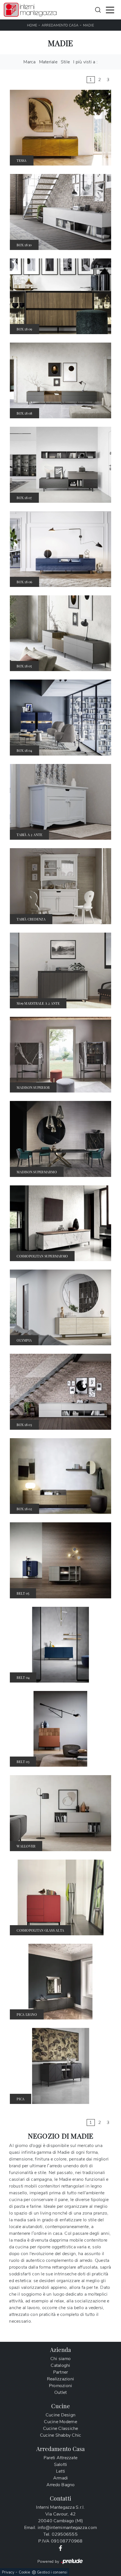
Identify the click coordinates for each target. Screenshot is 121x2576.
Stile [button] (65, 62)
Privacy (8, 2572)
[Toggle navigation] (110, 10)
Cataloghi (60, 2365)
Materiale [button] (48, 62)
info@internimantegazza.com (67, 2528)
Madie (88, 25)
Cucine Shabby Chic (61, 2435)
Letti (60, 2471)
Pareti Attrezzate (60, 2458)
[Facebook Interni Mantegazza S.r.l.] (60, 2548)
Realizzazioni (60, 2379)
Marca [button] (29, 62)
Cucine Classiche (61, 2428)
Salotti (61, 2465)
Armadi (61, 2478)
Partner (61, 2372)
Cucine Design (60, 2415)
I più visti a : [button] (85, 62)
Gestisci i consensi (52, 2572)
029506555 (65, 2534)
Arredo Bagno (61, 2485)
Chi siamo (60, 2359)
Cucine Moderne (60, 2422)
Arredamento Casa (60, 25)
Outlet (61, 2392)
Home (32, 25)
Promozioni (61, 2386)
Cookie (25, 2572)
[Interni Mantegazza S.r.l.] (30, 10)
